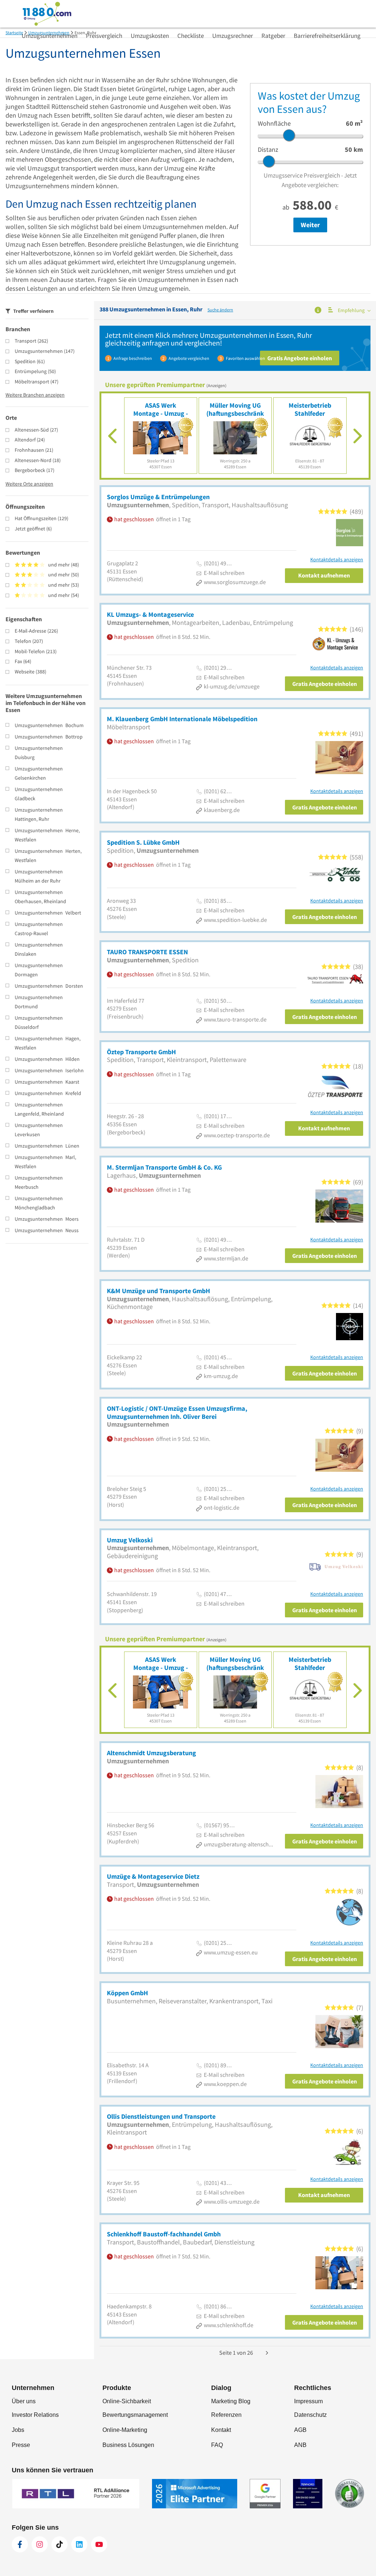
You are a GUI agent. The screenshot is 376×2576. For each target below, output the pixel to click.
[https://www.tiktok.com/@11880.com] (59, 2544)
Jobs (18, 2430)
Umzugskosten (150, 36)
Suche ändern (220, 310)
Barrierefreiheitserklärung (327, 36)
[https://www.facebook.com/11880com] (20, 2544)
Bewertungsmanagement (135, 2415)
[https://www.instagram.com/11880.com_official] (40, 2544)
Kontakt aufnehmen (324, 575)
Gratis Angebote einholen (300, 358)
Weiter (310, 225)
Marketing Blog (231, 2401)
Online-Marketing (125, 2430)
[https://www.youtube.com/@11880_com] (99, 2544)
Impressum (308, 2401)
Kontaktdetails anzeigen (337, 560)
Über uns (24, 2401)
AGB (300, 2430)
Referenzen (226, 2415)
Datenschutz (310, 2415)
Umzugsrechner (233, 36)
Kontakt (221, 2430)
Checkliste (191, 36)
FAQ (217, 2445)
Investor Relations (35, 2415)
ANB (300, 2445)
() (31, 341)
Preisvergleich (104, 36)
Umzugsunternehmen (50, 36)
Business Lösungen (128, 2445)
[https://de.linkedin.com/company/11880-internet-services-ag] (79, 2544)
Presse (21, 2445)
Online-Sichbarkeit (127, 2401)
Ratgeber (273, 36)
